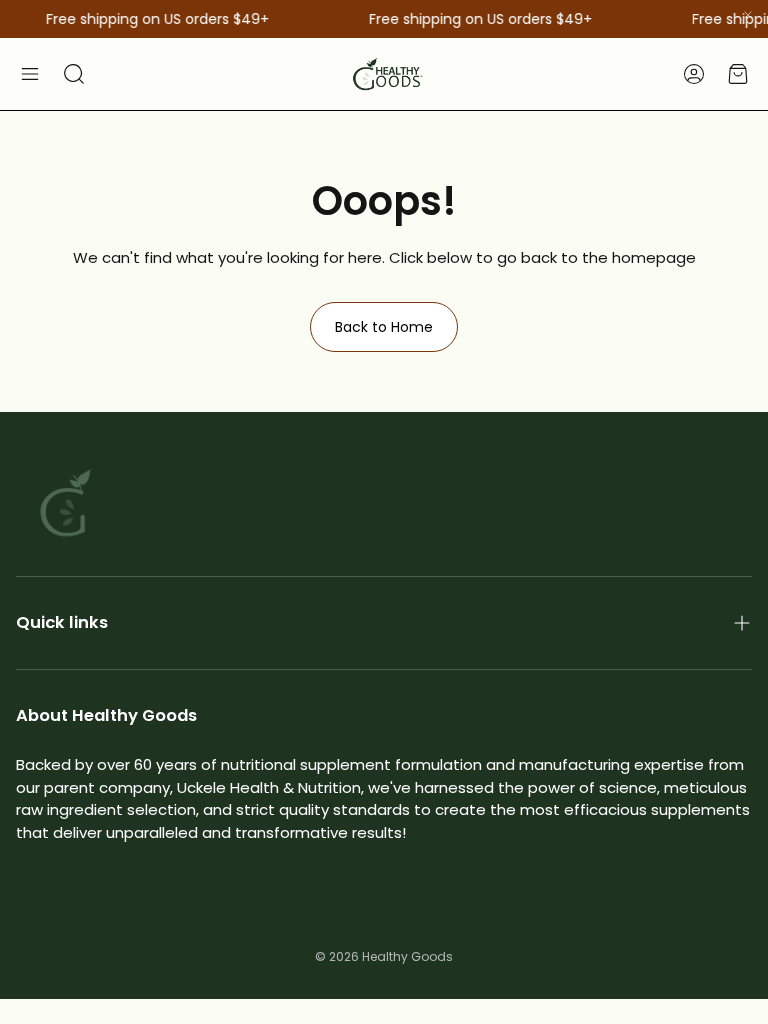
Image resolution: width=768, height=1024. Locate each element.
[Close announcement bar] (748, 15)
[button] (30, 74)
